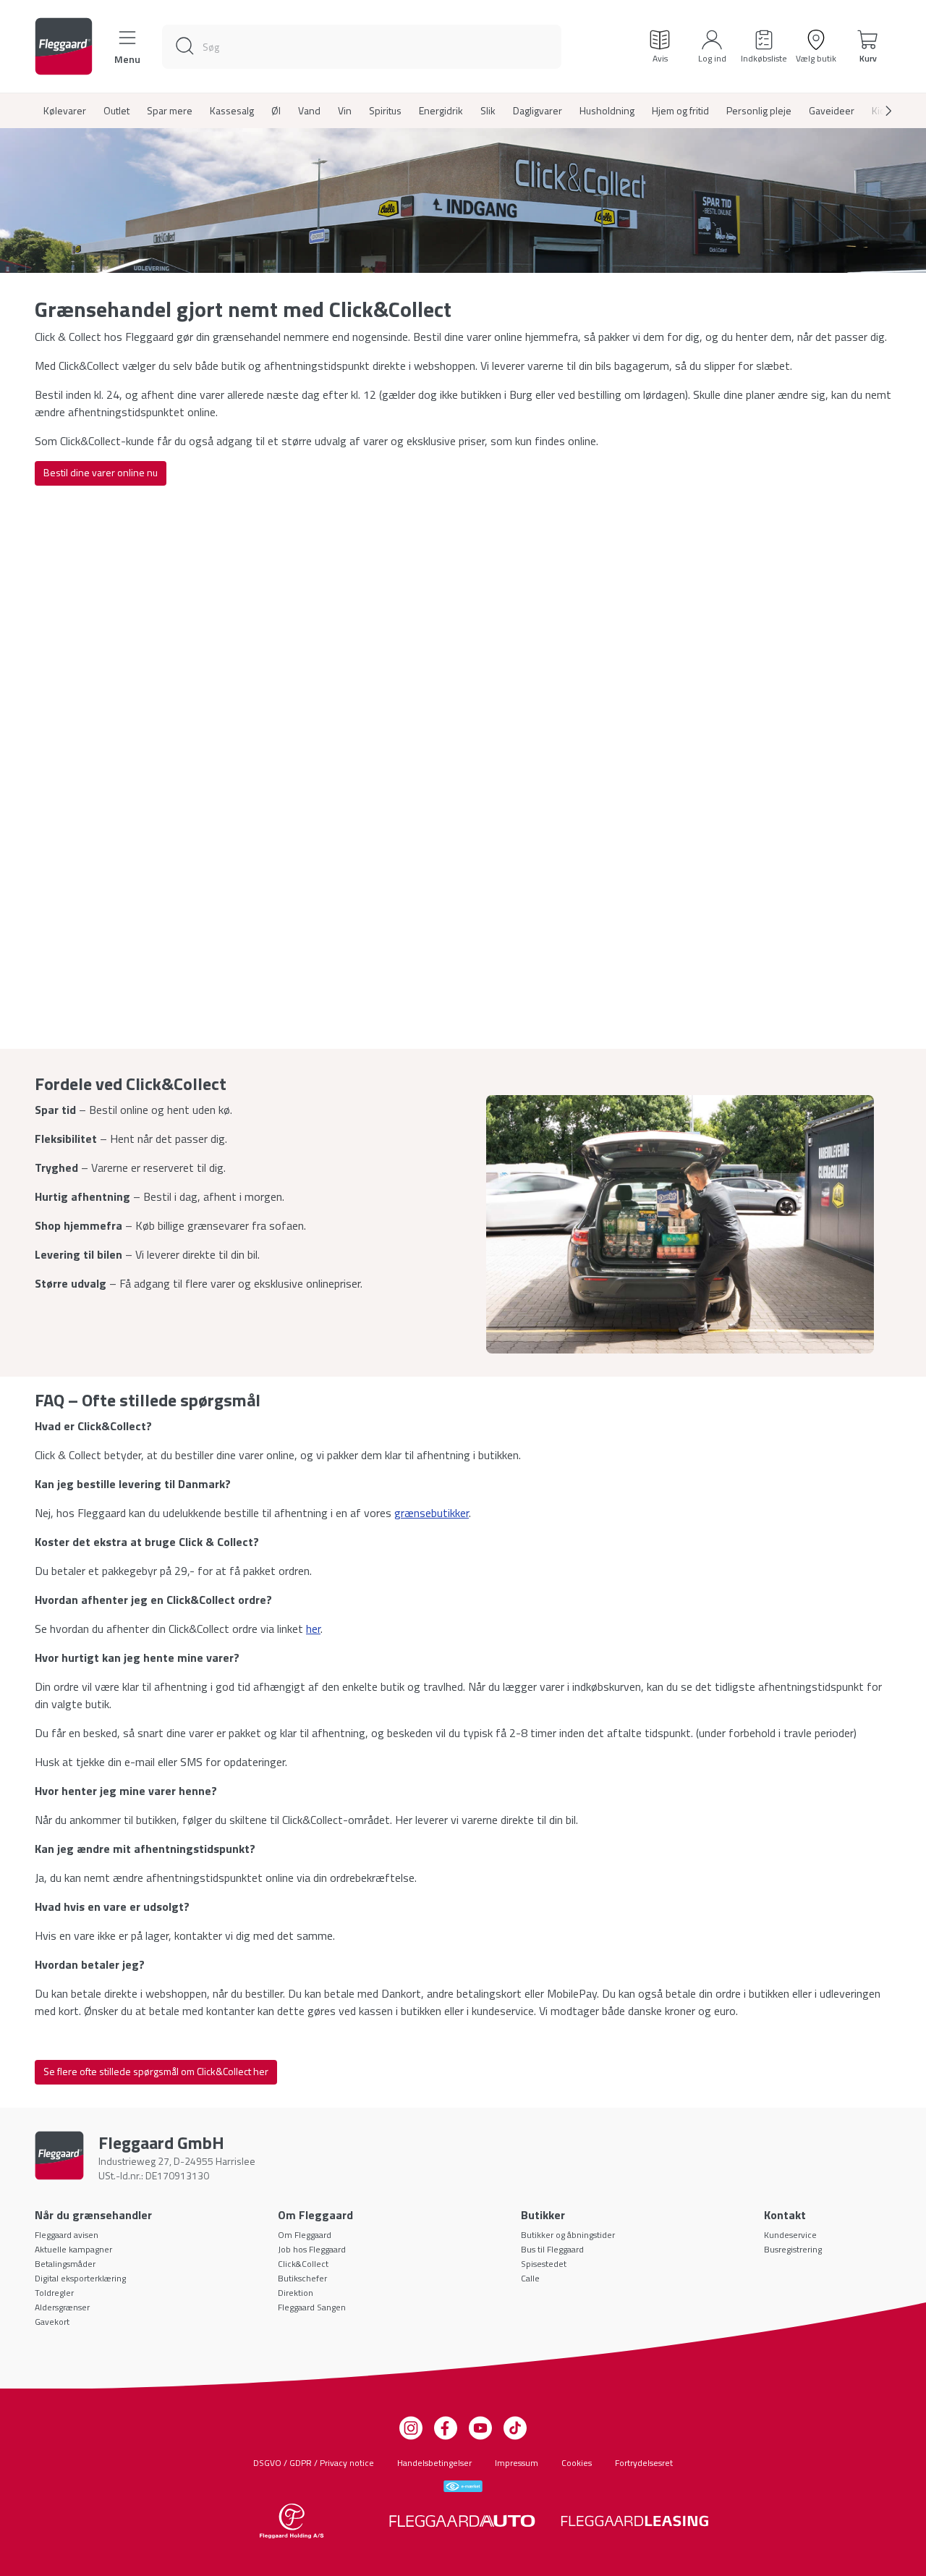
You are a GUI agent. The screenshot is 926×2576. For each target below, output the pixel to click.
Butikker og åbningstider (568, 2235)
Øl (276, 111)
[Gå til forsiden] (64, 46)
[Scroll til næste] (877, 111)
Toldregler (54, 2293)
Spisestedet (544, 2264)
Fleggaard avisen (67, 2235)
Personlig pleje (759, 111)
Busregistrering (793, 2249)
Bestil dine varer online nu (101, 472)
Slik (488, 111)
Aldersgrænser (62, 2307)
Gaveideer (832, 111)
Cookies (577, 2463)
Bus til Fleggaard (552, 2249)
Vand (309, 111)
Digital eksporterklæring (80, 2278)
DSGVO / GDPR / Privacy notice (314, 2463)
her (313, 1629)
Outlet (116, 111)
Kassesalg (232, 111)
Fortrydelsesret (644, 2463)
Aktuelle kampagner (73, 2249)
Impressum (517, 2463)
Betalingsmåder (65, 2264)
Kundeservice (790, 2235)
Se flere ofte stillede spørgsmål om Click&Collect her (156, 2071)
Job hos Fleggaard (312, 2249)
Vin (345, 111)
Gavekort (52, 2322)
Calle (530, 2278)
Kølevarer (65, 111)
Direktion (296, 2293)
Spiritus (385, 111)
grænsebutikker (432, 1513)
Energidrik (441, 111)
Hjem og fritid (680, 111)
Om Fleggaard (305, 2235)
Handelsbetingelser (434, 2463)
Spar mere (170, 111)
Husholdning (607, 111)
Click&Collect (303, 2264)
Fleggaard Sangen (312, 2307)
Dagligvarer (538, 111)
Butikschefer (302, 2278)
